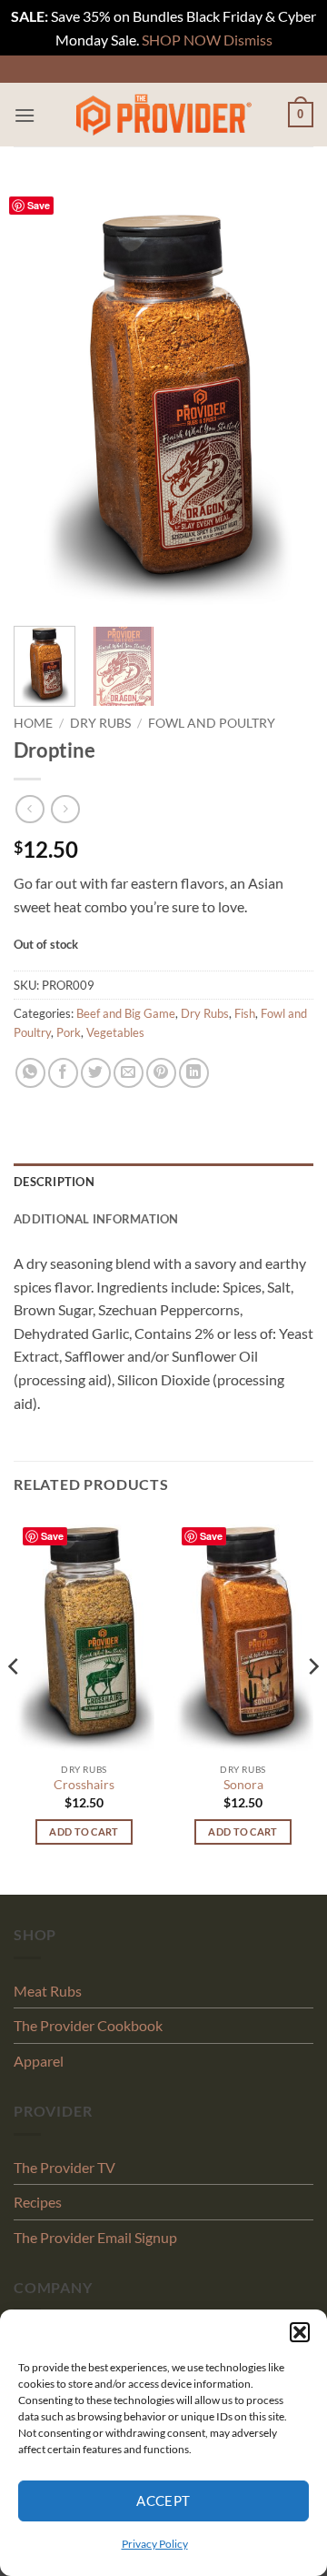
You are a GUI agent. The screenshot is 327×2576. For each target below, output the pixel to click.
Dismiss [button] (248, 40)
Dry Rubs (100, 723)
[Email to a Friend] (129, 1073)
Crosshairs (84, 1785)
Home (33, 723)
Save (39, 205)
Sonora (243, 1785)
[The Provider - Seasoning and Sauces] (163, 115)
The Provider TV (64, 2167)
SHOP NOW (181, 40)
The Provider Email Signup (95, 2237)
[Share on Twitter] (96, 1073)
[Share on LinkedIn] (194, 1073)
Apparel (39, 2061)
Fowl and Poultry (212, 723)
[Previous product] (65, 809)
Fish (245, 1013)
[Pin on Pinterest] (161, 1073)
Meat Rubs (48, 1991)
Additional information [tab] (96, 1219)
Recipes (38, 2202)
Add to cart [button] (84, 1831)
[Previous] (43, 397)
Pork (69, 1032)
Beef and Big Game (126, 1013)
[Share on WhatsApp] (30, 1073)
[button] (300, 2332)
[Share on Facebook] (63, 1073)
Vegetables (115, 1032)
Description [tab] (54, 1182)
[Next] (284, 397)
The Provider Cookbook (88, 2025)
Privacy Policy (155, 2544)
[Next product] (30, 809)
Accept (163, 2501)
